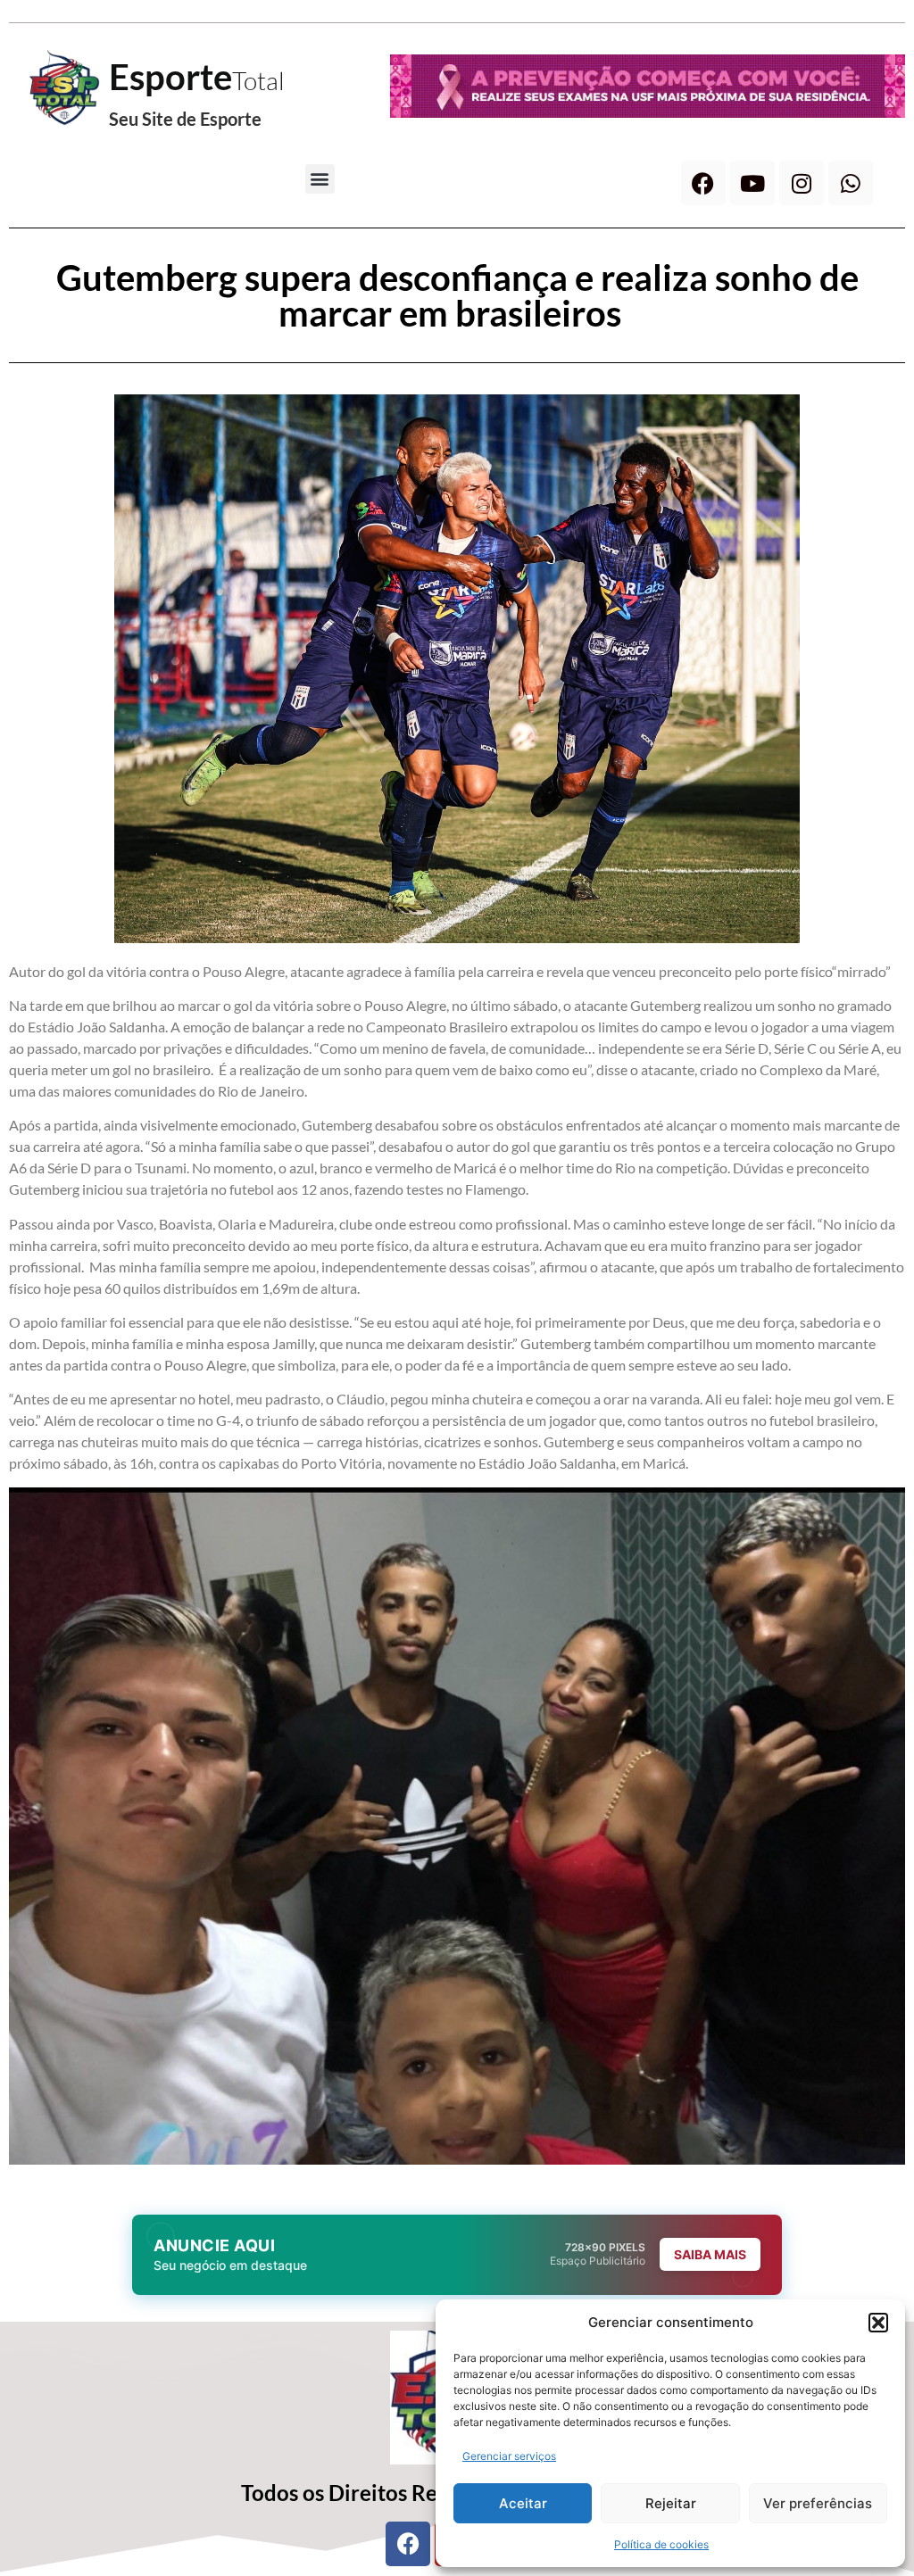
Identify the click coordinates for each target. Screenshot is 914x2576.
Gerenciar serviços (509, 2456)
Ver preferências (818, 2503)
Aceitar (523, 2503)
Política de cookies (661, 2544)
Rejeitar (671, 2503)
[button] (878, 2323)
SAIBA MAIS (710, 2254)
